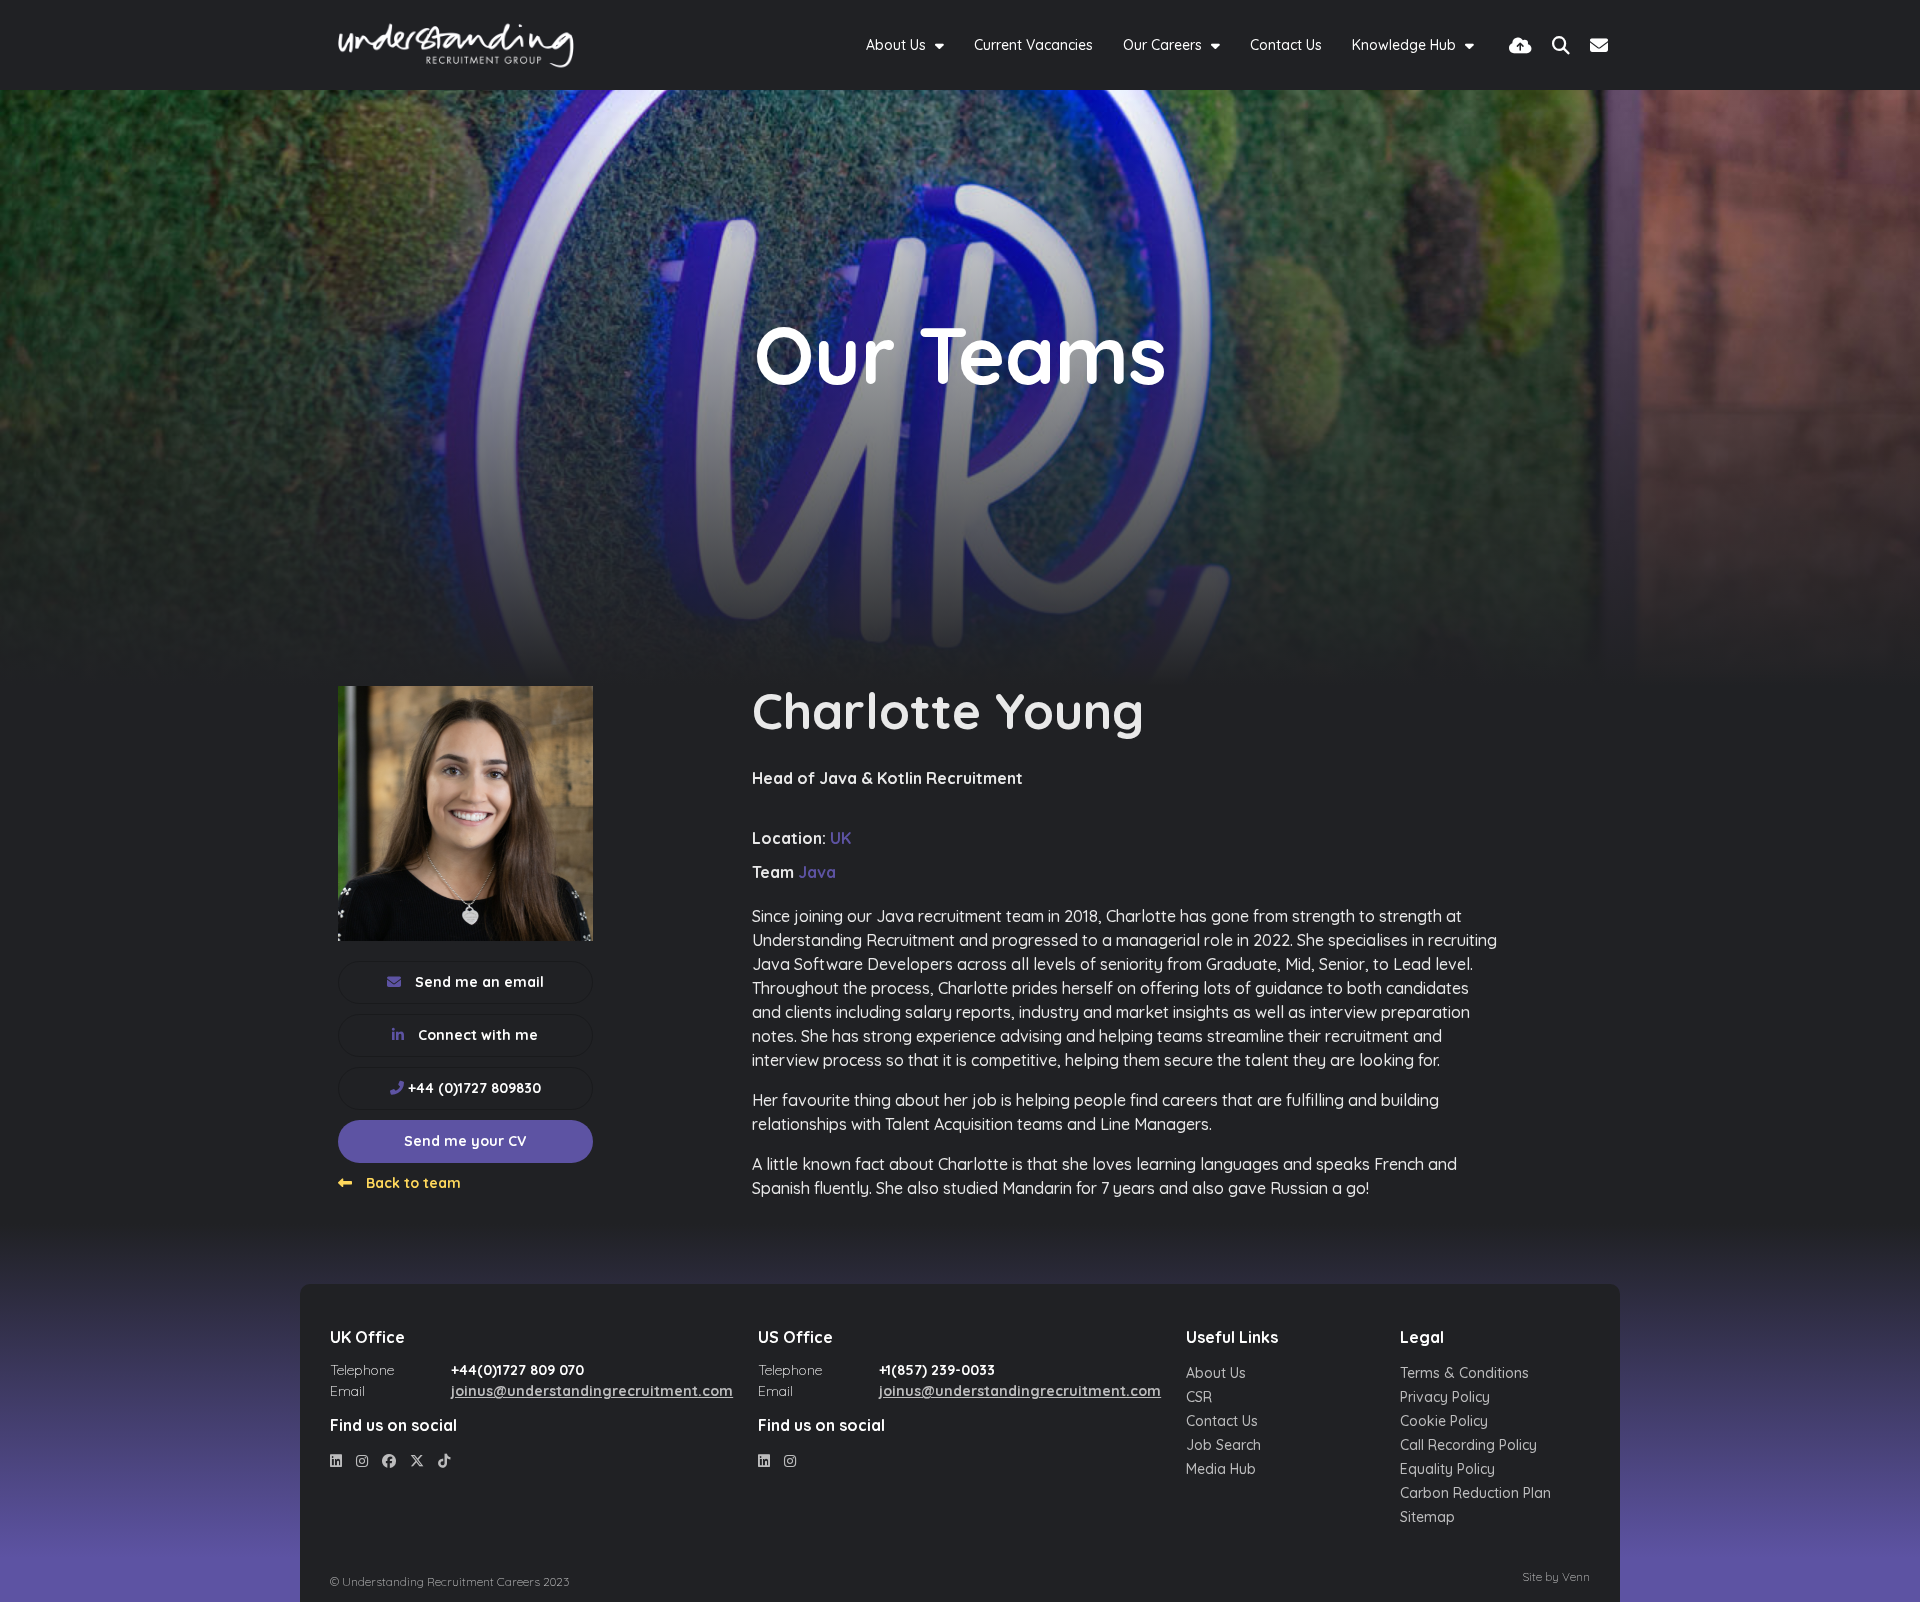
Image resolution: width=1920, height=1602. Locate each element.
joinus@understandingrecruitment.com (592, 1391)
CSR (1199, 1397)
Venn (1576, 1576)
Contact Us (1286, 45)
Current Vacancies (1033, 45)
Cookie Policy (1444, 1421)
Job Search (1223, 1445)
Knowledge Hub (1406, 45)
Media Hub (1221, 1469)
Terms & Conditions (1464, 1373)
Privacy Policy (1445, 1397)
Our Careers (1164, 45)
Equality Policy (1447, 1469)
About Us (898, 45)
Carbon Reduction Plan (1475, 1493)
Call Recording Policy (1468, 1445)
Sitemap (1427, 1517)
